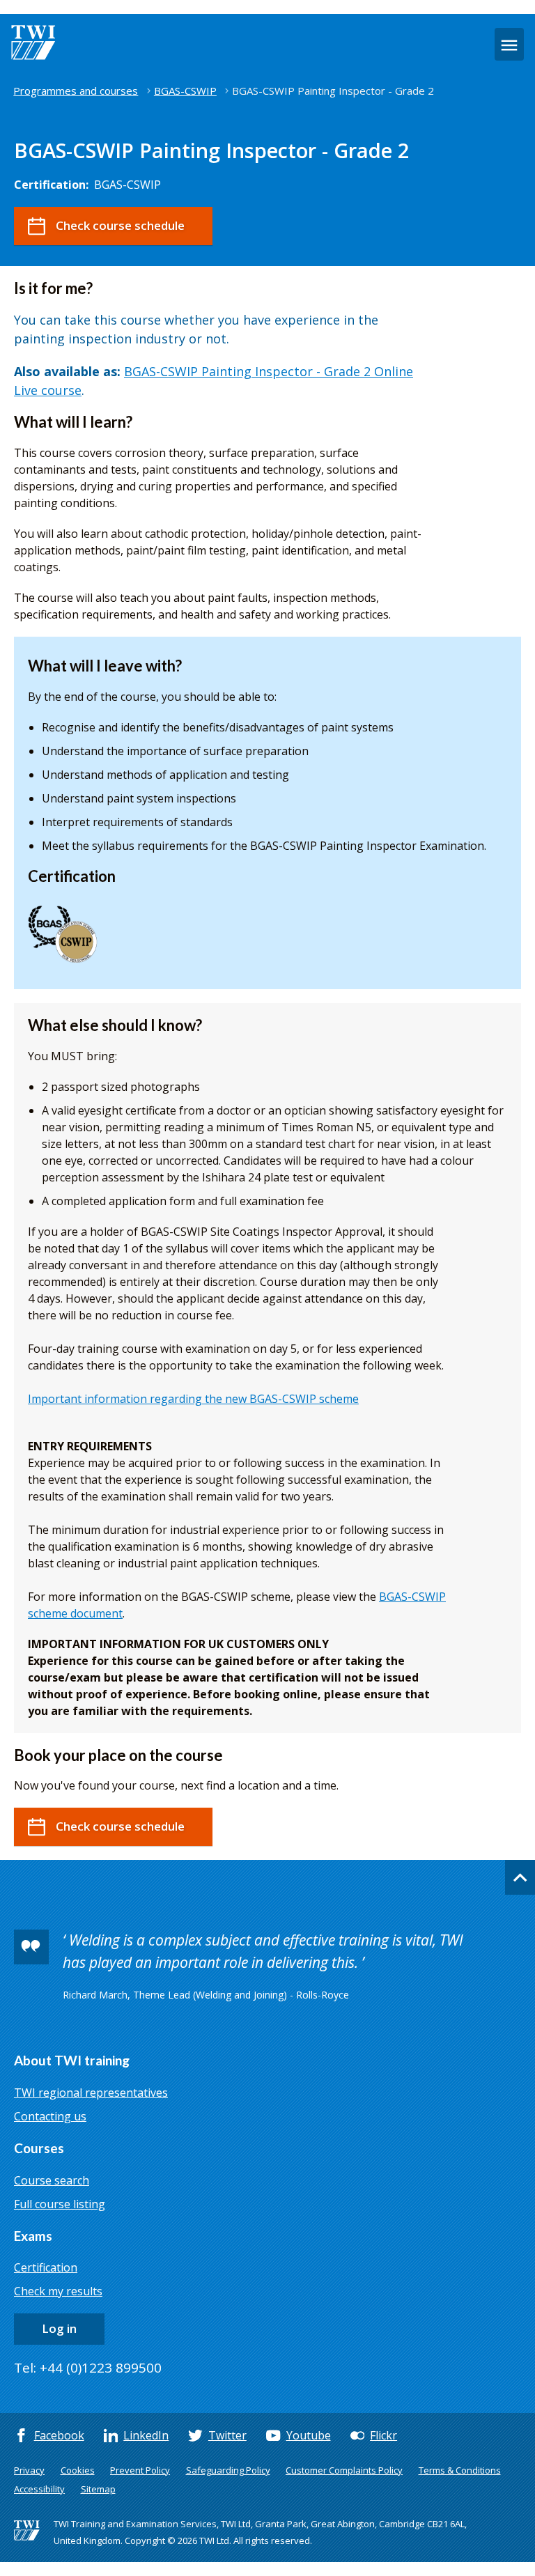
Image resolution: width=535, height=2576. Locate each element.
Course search (52, 2180)
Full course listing (60, 2204)
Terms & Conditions (460, 2470)
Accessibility (39, 2489)
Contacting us (50, 2116)
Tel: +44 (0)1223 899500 (88, 2368)
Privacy (29, 2470)
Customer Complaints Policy (344, 2470)
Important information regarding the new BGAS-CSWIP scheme (193, 1399)
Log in (59, 2328)
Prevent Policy (140, 2470)
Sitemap (98, 2489)
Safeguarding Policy (228, 2470)
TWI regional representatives (91, 2093)
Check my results (58, 2291)
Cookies (78, 2470)
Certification (46, 2267)
